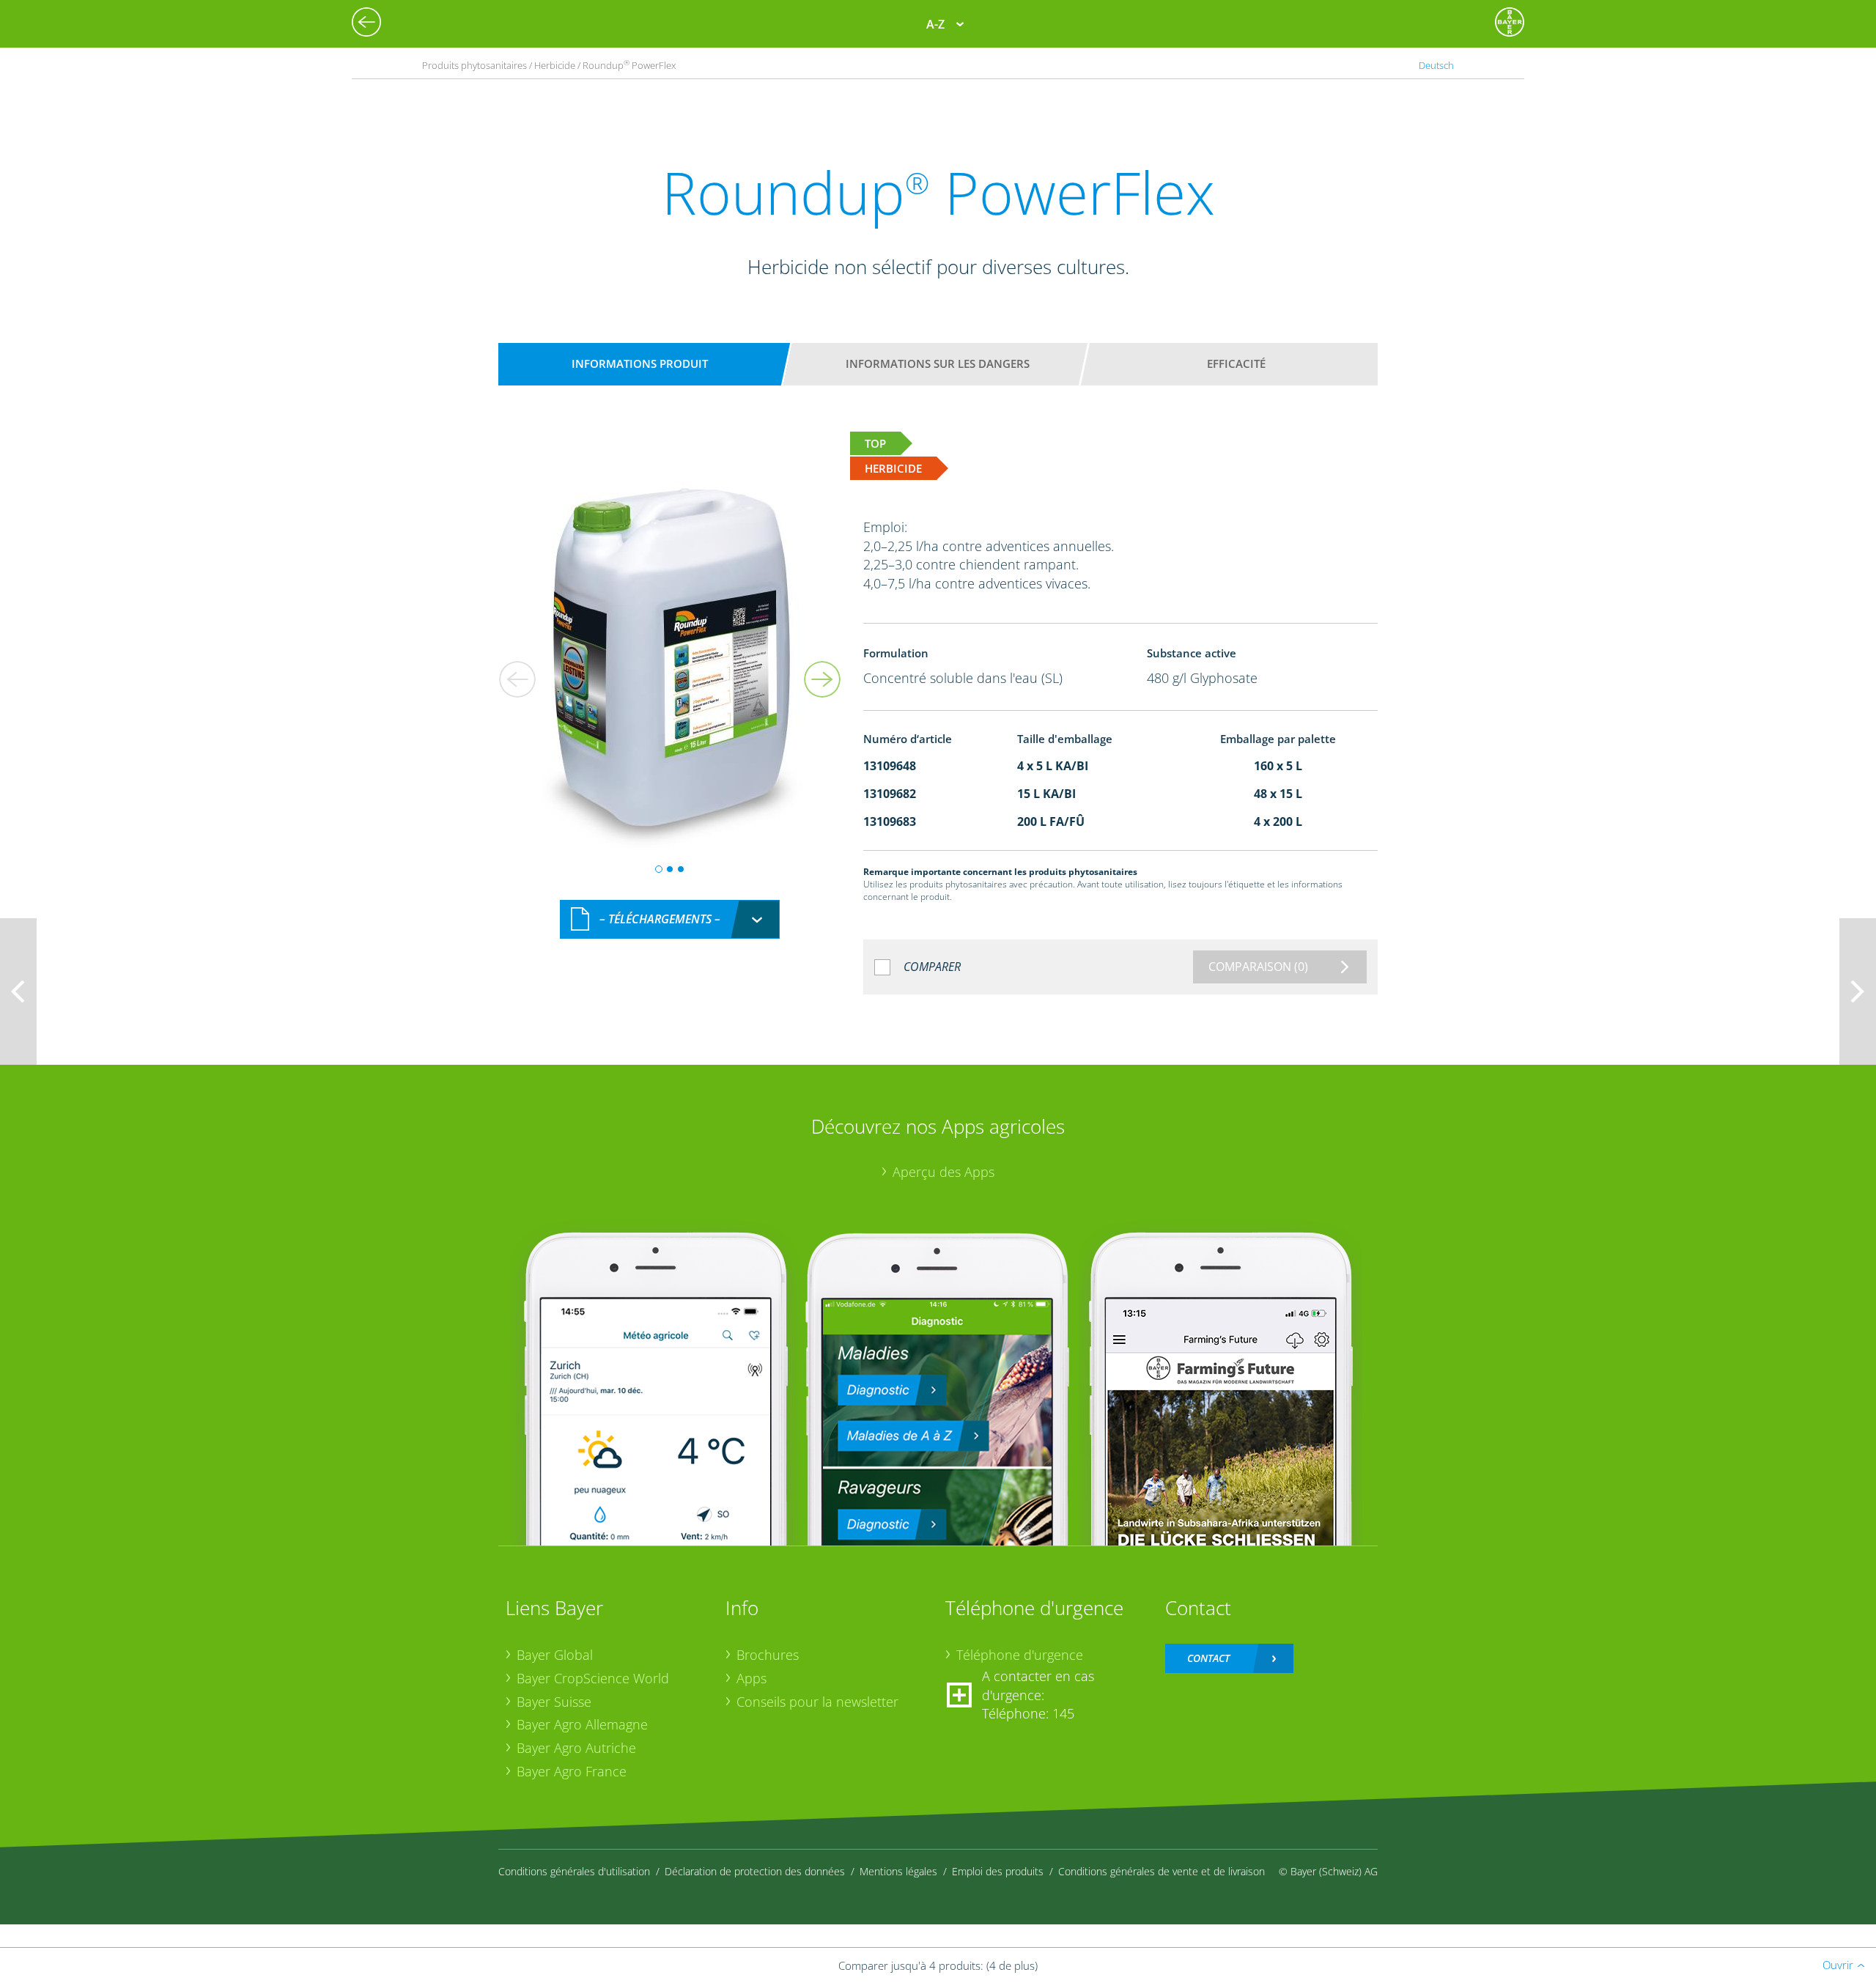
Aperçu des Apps (943, 1172)
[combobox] (670, 919)
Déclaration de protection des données (755, 1871)
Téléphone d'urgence (1020, 1655)
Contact (1208, 1658)
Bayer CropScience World (593, 1678)
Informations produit (640, 363)
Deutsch (1436, 65)
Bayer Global (555, 1655)
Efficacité (1236, 363)
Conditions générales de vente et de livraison (1162, 1871)
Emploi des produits (998, 1871)
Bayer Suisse (554, 1702)
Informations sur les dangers (938, 363)
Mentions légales (898, 1871)
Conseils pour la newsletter (817, 1702)
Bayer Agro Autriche (576, 1748)
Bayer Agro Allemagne (582, 1724)
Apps (751, 1678)
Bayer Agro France (572, 1771)
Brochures (768, 1655)
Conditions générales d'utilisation (574, 1871)
